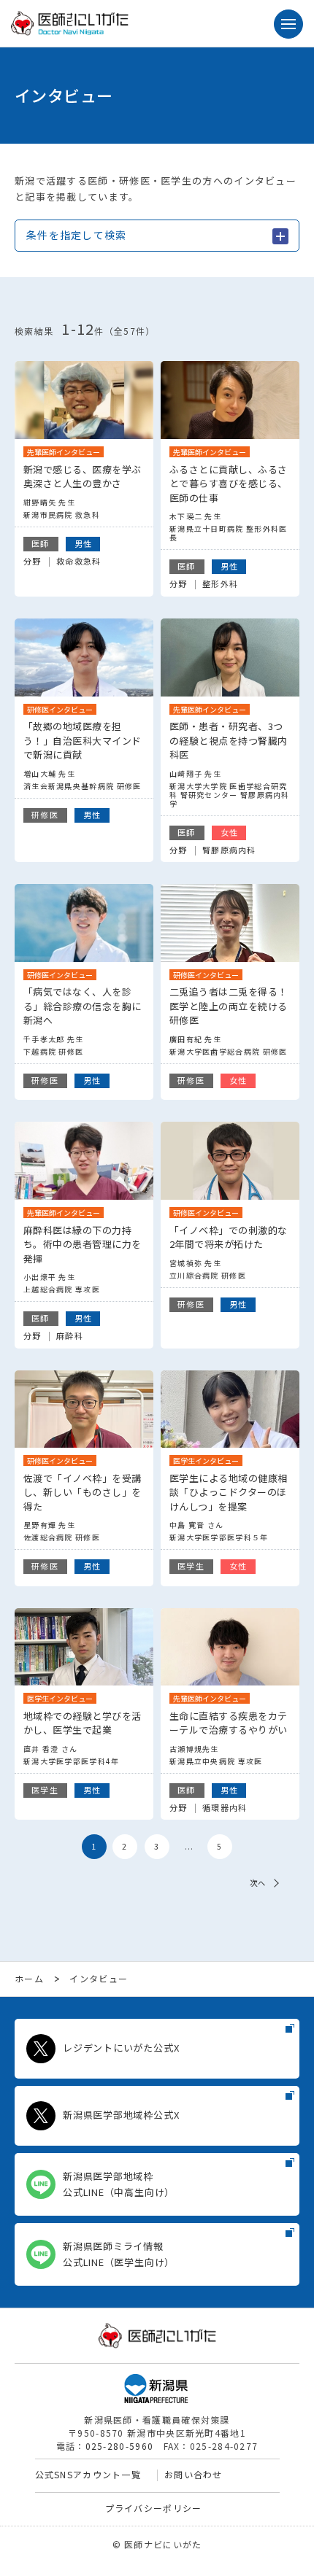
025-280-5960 (120, 2446)
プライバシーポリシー (154, 2508)
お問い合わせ (194, 2474)
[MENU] (288, 24)
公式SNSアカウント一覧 (88, 2474)
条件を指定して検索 (77, 235)
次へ (258, 1883)
